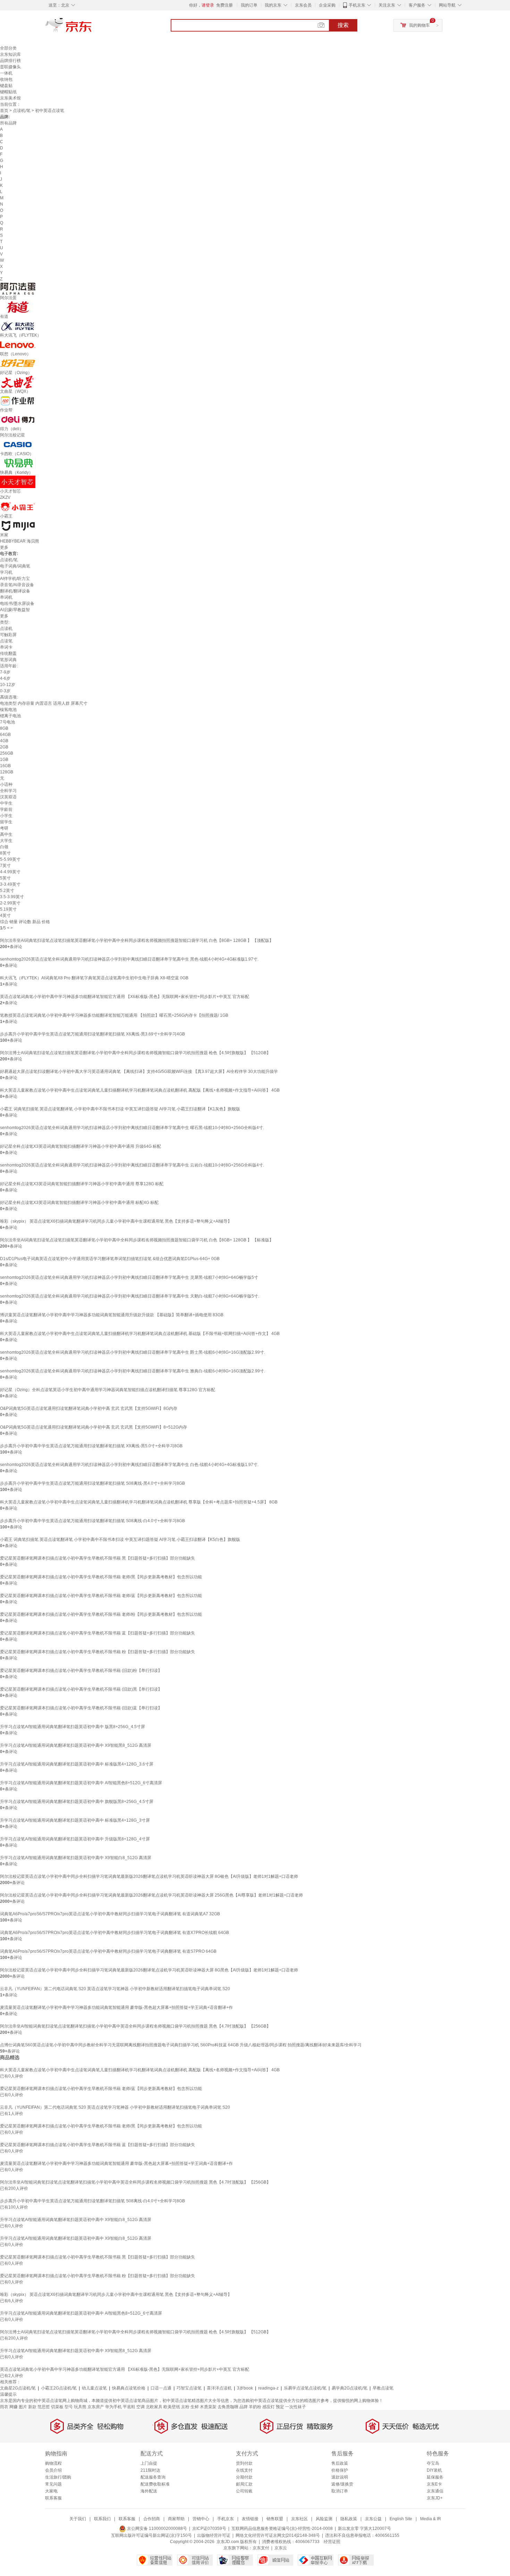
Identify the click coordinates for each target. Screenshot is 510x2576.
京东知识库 (10, 54)
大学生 (6, 841)
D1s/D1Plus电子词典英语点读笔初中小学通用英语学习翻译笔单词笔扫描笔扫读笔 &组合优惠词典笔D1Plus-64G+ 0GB (110, 1259)
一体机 (6, 73)
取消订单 (340, 2491)
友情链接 (250, 2519)
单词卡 (6, 647)
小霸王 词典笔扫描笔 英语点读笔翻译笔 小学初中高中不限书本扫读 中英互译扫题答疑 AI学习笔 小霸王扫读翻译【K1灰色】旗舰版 (120, 1109)
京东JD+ (435, 2498)
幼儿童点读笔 (94, 2388)
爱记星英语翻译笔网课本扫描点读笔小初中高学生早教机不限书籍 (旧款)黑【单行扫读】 (81, 1689)
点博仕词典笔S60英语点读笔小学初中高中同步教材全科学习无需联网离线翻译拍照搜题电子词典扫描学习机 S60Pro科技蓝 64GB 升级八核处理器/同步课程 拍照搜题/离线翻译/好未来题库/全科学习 (181, 2045)
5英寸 (5, 878)
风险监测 (324, 2519)
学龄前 (6, 809)
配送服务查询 (153, 2477)
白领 (4, 847)
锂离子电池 (10, 716)
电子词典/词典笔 (15, 566)
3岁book (245, 2388)
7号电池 (7, 722)
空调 (141, 2407)
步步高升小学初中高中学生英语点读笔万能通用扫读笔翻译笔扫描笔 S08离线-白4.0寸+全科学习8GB (92, 1521)
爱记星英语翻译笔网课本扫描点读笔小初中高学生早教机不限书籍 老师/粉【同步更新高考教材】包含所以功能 (101, 1614)
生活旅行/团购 (58, 2477)
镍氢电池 (8, 710)
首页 (4, 111)
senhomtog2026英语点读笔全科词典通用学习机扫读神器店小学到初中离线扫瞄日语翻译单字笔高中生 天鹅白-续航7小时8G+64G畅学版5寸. (130, 1296)
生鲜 (195, 2407)
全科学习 (8, 791)
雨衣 (4, 2407)
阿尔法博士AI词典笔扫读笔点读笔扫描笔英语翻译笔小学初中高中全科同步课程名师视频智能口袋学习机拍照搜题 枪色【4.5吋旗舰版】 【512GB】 (135, 1053)
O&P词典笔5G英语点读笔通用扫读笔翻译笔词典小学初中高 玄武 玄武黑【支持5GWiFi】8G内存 (89, 1408)
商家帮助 (176, 2519)
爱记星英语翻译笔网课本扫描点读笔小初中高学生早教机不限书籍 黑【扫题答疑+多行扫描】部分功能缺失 (97, 1558)
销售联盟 (275, 2519)
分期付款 (244, 2477)
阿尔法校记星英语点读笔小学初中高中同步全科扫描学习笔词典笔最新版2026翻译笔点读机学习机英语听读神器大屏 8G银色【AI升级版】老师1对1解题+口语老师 (149, 1876)
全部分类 (8, 48)
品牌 (244, 2407)
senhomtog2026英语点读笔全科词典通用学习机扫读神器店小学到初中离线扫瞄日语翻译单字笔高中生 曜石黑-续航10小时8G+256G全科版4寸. (132, 1128)
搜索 (343, 25)
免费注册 (224, 5)
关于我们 (78, 2519)
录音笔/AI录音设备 (17, 585)
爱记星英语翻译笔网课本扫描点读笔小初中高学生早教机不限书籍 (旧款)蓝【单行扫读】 (81, 1708)
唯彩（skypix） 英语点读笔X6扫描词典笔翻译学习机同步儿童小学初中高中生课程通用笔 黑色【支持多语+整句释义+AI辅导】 (116, 1221)
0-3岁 (5, 691)
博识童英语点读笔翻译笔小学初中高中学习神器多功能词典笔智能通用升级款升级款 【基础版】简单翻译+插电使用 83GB (112, 1315)
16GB (5, 766)
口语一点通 (161, 2388)
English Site (401, 2519)
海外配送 (149, 2491)
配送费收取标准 (155, 2484)
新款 (32, 2407)
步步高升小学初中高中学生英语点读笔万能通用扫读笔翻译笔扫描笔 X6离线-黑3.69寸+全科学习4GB (92, 1034)
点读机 (6, 628)
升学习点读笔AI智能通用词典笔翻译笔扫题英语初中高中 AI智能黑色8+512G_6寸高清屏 (81, 1783)
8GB (4, 728)
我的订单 (249, 5)
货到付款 (244, 2463)
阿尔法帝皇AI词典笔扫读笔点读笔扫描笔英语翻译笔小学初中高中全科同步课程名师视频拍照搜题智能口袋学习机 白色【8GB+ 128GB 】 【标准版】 (137, 1240)
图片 (23, 2407)
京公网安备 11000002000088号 (156, 2529)
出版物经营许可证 (214, 2535)
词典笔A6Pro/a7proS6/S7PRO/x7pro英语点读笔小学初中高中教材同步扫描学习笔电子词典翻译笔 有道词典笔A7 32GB (110, 1914)
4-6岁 (5, 678)
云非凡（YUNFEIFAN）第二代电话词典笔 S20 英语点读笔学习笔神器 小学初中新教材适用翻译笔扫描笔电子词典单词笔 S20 (115, 1989)
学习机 (6, 572)
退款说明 (340, 2477)
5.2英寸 (7, 891)
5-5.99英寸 (10, 859)
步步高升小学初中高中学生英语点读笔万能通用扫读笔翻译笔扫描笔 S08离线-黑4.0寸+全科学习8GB (92, 1483)
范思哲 (44, 2407)
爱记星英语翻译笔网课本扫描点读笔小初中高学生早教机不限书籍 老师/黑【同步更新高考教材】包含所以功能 (101, 1577)
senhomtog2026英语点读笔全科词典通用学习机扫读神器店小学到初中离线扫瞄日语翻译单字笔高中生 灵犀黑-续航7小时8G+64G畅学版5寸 (129, 1277)
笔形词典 (8, 660)
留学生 (6, 822)
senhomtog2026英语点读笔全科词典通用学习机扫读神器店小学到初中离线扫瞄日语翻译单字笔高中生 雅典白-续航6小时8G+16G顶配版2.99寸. (133, 1371)
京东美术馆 (10, 98)
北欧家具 (154, 2407)
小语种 (6, 784)
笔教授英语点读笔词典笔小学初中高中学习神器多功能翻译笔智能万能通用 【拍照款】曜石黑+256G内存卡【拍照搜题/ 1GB (114, 1015)
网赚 (14, 2407)
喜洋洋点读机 (219, 2388)
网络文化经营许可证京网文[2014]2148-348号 (278, 2535)
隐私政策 (349, 2519)
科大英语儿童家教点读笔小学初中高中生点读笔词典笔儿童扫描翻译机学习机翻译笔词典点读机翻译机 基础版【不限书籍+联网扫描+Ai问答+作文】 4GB (140, 1334)
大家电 (51, 2491)
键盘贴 (6, 86)
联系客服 (53, 2498)
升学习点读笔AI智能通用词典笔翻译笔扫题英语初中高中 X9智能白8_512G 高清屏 (76, 1858)
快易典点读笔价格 (129, 2388)
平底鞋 (129, 2407)
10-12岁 (8, 685)
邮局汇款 (244, 2484)
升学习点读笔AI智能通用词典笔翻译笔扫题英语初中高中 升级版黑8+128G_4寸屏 (75, 1839)
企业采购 (327, 5)
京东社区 (299, 2519)
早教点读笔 (383, 2388)
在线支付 (244, 2470)
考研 (4, 828)
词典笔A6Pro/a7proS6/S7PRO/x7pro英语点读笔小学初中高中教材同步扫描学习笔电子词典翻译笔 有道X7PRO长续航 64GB (114, 1933)
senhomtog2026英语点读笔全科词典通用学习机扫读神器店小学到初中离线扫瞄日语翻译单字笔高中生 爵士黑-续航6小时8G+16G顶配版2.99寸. (133, 1352)
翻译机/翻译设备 (15, 591)
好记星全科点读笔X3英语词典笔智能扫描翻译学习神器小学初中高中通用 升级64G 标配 (80, 1146)
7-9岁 (5, 672)
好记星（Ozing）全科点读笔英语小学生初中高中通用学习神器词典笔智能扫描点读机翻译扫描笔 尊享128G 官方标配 (108, 1390)
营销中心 (201, 2519)
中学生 (6, 803)
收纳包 (6, 79)
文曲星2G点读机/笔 (18, 2388)
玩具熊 (80, 2407)
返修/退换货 (342, 2484)
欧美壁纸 (172, 2407)
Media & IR (431, 2519)
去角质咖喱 (228, 2407)
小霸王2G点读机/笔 (59, 2388)
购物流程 (53, 2463)
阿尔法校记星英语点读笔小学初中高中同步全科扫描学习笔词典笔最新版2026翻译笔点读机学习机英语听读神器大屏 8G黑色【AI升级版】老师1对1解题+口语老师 (149, 1970)
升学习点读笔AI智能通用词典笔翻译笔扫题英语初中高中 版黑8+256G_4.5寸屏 (73, 1727)
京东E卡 (434, 2484)
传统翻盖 (8, 653)
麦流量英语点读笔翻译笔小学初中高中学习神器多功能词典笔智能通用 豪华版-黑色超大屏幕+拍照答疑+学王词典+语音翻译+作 (116, 2007)
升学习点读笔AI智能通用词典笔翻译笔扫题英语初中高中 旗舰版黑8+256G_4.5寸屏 (77, 1802)
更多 (4, 547)
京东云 (281, 2548)
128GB (7, 772)
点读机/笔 (22, 111)
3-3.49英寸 (10, 884)
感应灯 (269, 2407)
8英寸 (5, 853)
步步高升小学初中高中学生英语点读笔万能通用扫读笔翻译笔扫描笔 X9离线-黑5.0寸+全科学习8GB (91, 1446)
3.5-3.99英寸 (12, 897)
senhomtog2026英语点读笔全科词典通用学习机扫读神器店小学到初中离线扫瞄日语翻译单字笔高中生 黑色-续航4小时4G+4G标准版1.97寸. (129, 959)
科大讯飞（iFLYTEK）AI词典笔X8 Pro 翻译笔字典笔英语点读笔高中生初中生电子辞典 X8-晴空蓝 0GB (94, 978)
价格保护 (340, 2470)
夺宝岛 (433, 2463)
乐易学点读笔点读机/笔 (305, 2388)
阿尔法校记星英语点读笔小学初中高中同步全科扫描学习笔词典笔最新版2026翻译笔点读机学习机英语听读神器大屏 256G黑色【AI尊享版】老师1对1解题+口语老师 (151, 1895)
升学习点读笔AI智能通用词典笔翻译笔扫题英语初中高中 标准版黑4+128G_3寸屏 (75, 1820)
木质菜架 (208, 2407)
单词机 (6, 597)
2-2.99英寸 (10, 903)
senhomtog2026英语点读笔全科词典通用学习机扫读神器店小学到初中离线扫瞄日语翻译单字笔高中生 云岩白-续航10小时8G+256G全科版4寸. (132, 1165)
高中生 (6, 834)
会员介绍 (53, 2470)
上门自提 (149, 2463)
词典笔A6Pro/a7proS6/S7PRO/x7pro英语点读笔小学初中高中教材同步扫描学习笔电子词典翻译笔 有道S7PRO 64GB (108, 1951)
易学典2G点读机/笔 (350, 2388)
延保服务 (435, 2477)
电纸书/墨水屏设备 (17, 604)
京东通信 (435, 2491)
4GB (4, 741)
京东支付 (261, 2548)
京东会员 (303, 5)
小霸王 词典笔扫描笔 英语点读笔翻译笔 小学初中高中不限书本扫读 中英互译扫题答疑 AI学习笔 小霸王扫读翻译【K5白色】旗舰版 (120, 1539)
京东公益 (373, 2519)
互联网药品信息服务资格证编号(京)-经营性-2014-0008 (282, 2529)
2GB (4, 747)
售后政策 (340, 2463)
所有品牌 (8, 123)
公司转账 (244, 2491)
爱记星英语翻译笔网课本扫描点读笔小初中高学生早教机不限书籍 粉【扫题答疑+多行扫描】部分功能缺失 (97, 1652)
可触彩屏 (8, 635)
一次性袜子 (296, 2407)
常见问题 (53, 2484)
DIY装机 (434, 2470)
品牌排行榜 (10, 61)
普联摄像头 (10, 67)
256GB (7, 753)
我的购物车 (419, 25)
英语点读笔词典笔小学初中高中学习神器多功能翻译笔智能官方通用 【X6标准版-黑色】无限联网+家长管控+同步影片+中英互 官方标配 (125, 997)
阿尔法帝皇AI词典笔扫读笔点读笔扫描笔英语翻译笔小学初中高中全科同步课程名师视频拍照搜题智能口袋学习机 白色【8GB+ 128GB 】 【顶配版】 (137, 940)
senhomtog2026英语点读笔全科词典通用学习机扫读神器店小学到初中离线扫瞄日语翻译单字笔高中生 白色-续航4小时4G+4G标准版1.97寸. (129, 1465)
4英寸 (5, 916)
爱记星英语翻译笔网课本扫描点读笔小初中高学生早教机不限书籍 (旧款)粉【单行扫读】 (81, 1671)
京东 (92, 28)
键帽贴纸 (8, 92)
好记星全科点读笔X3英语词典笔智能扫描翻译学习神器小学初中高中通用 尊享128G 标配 (82, 1184)
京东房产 (96, 2407)
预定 (280, 2407)
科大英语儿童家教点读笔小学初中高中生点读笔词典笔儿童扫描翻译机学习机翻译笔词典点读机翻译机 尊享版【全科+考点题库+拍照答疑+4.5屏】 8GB (139, 1502)
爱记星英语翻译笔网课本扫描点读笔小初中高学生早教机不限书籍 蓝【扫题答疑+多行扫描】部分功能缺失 (97, 1633)
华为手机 (113, 2407)
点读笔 (6, 641)
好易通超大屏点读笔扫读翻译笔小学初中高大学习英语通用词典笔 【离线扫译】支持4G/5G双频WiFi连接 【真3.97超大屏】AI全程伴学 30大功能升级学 (139, 1072)
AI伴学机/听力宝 (15, 579)
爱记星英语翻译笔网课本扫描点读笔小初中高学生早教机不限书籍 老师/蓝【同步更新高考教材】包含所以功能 (101, 1596)
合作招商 (152, 2519)
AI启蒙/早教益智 (15, 610)
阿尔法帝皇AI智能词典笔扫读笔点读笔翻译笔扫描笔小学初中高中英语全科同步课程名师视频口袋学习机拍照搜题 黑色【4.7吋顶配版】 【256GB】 (135, 2026)
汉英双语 (8, 797)
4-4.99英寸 (10, 872)
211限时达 (150, 2470)
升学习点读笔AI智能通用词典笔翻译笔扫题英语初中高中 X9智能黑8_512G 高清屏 (76, 1745)
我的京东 (273, 5)
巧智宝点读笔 (189, 2388)
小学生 (6, 816)
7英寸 (5, 866)
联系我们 (102, 2519)
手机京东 (357, 5)
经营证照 (332, 2542)
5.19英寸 (8, 909)
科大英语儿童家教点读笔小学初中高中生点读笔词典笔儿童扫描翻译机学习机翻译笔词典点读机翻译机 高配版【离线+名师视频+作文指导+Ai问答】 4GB (140, 1090)
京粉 (185, 2407)
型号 (69, 2407)
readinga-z (268, 2388)
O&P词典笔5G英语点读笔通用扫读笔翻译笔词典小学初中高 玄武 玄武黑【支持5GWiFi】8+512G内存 (93, 1427)
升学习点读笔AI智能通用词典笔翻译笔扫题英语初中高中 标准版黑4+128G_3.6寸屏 (77, 1764)
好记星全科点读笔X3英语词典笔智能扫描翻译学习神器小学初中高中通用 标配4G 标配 (79, 1203)
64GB (5, 735)
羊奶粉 (255, 2407)
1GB (4, 760)
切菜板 (57, 2407)
